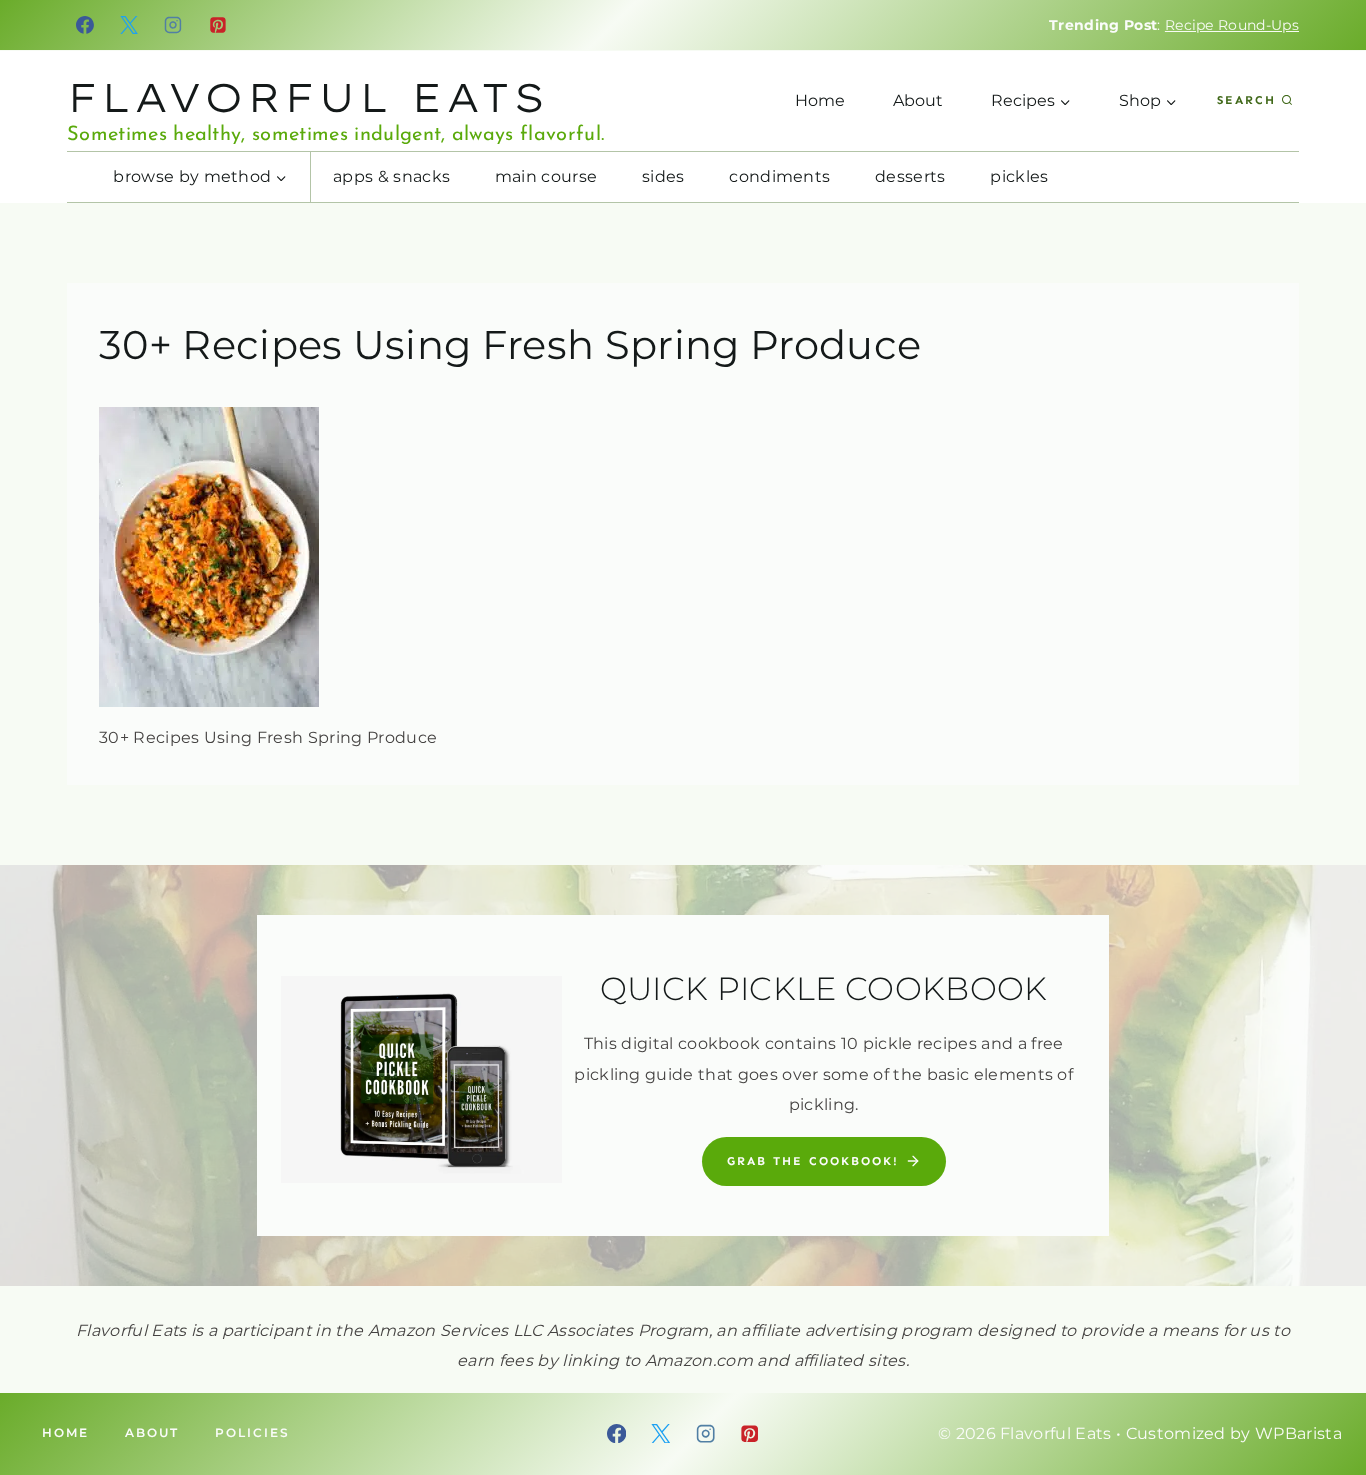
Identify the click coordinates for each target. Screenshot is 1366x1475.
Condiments (779, 176)
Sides (663, 176)
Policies (252, 1432)
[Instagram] (174, 25)
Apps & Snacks (391, 176)
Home (820, 100)
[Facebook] (85, 25)
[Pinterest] (218, 25)
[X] (129, 25)
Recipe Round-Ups (1232, 25)
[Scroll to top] (1319, 1398)
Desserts (910, 176)
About (918, 100)
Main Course (546, 176)
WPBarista (1298, 1433)
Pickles (1019, 176)
